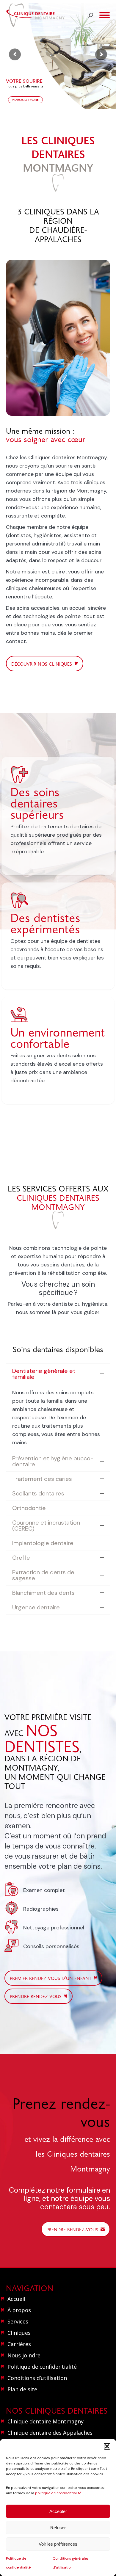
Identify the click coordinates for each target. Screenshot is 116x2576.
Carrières (19, 2344)
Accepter (58, 2511)
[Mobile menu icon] (105, 15)
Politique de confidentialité (42, 2367)
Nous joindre (24, 2355)
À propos (19, 2310)
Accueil (16, 2299)
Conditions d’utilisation (37, 2378)
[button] (107, 2446)
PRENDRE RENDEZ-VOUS (24, 100)
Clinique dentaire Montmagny (46, 2421)
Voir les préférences (58, 2544)
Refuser (58, 2528)
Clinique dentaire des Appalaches (50, 2433)
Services (18, 2321)
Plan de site (22, 2389)
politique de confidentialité (58, 2493)
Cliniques (19, 2333)
